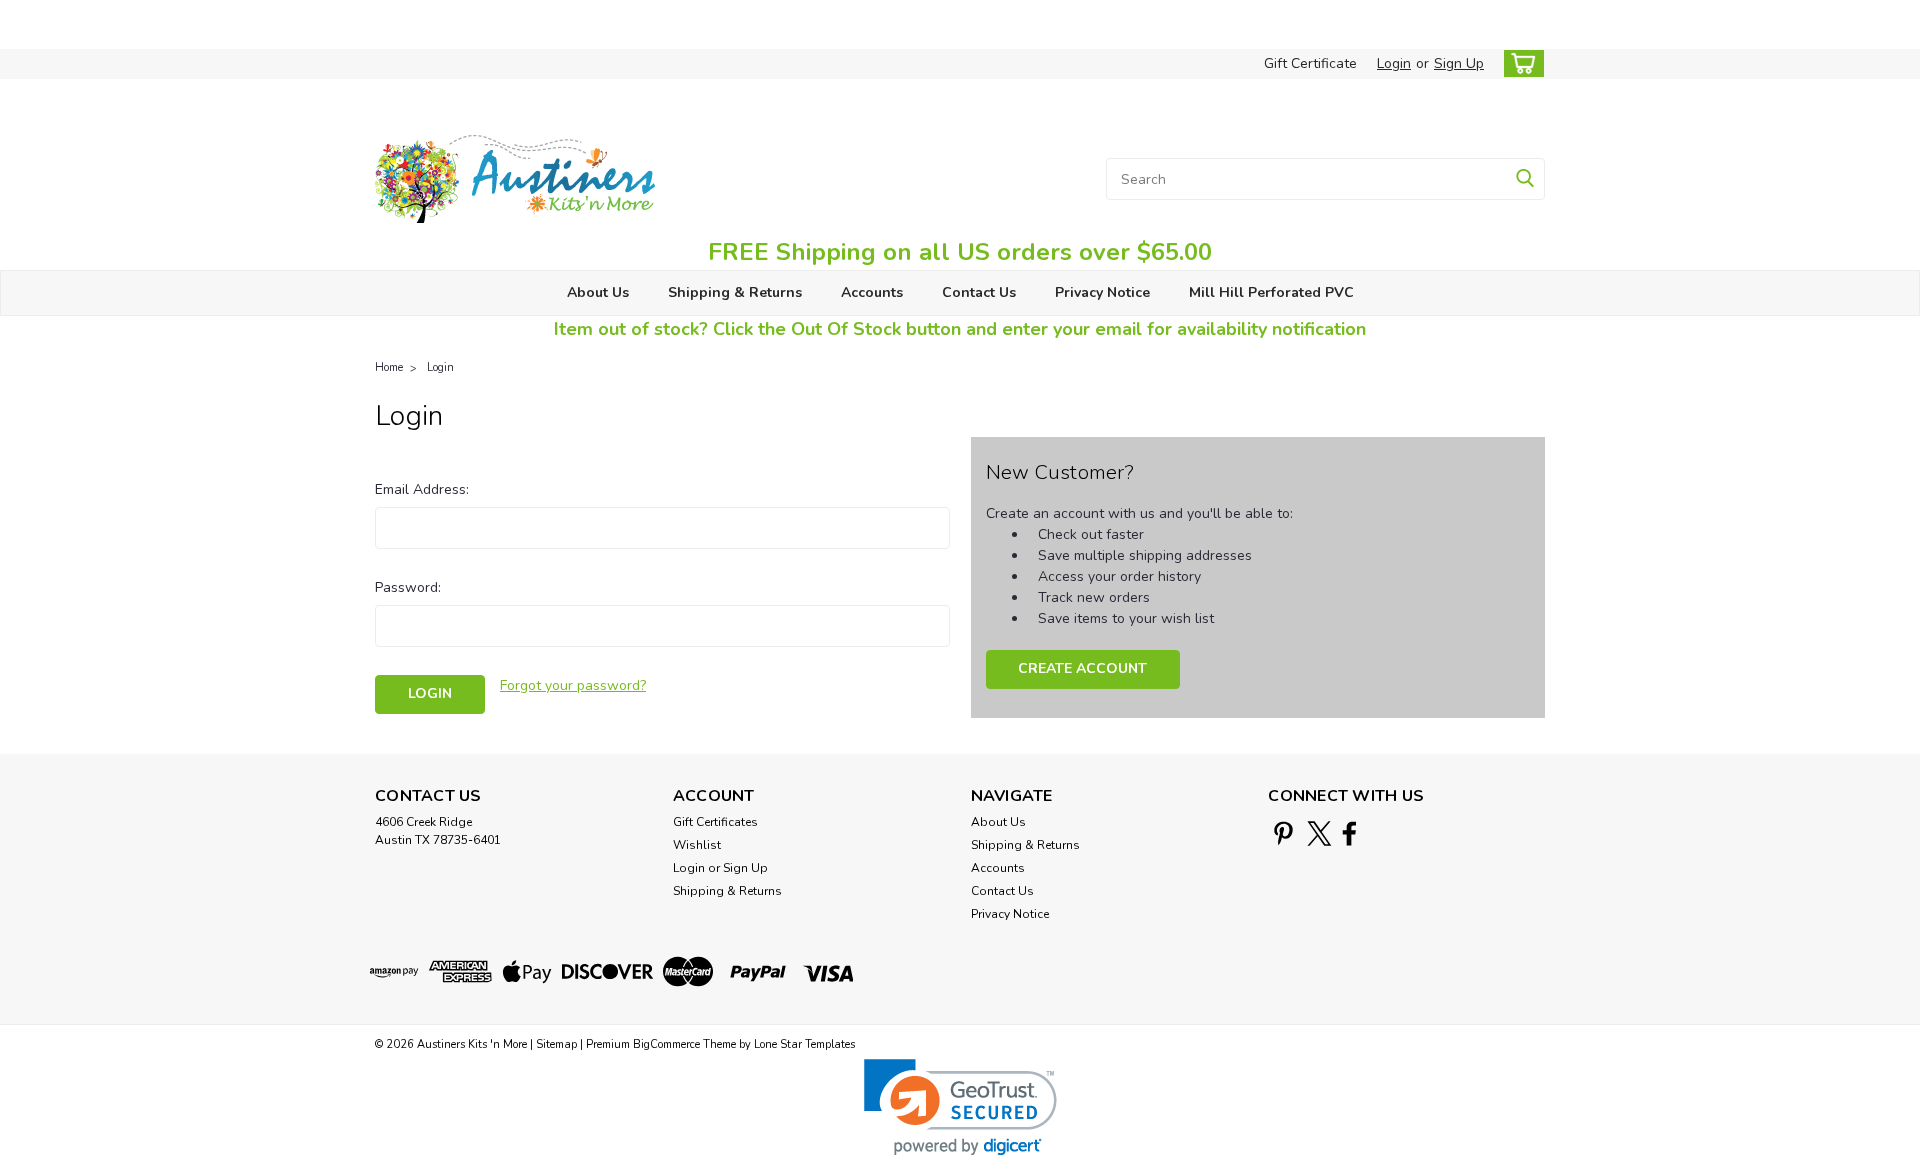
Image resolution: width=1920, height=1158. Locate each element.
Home (389, 367)
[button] (960, 1107)
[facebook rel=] (1349, 833)
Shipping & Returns (735, 292)
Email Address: (422, 489)
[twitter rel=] (1319, 833)
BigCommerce (666, 1044)
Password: (408, 587)
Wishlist (697, 845)
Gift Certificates (715, 822)
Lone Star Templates (804, 1044)
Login (1394, 63)
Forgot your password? (573, 685)
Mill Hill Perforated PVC (1271, 292)
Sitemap (556, 1044)
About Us (598, 292)
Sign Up (1459, 63)
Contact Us (979, 292)
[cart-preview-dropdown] (1519, 63)
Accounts (872, 292)
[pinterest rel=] (1283, 833)
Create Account (1082, 668)
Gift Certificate (1310, 63)
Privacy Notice (1102, 292)
